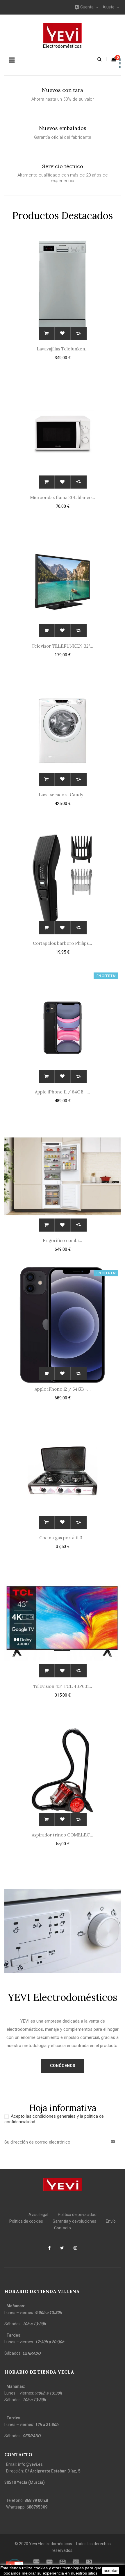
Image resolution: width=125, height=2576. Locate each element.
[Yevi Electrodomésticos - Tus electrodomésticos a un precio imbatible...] (63, 2184)
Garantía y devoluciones (74, 2221)
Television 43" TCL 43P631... (63, 1686)
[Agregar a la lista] (63, 333)
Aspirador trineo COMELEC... (63, 1835)
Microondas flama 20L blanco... (63, 497)
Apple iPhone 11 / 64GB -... (63, 1092)
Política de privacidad (77, 2215)
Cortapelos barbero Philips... (63, 943)
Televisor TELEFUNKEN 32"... (63, 646)
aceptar (111, 2570)
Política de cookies (26, 2221)
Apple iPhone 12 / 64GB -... (63, 1389)
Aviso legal (38, 2215)
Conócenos (63, 2066)
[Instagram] (75, 2249)
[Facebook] (49, 2249)
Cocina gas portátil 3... (63, 1538)
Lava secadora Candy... (63, 795)
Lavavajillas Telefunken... (63, 349)
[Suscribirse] (113, 2142)
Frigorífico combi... (63, 1240)
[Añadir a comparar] (79, 333)
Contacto (63, 2228)
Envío (111, 2221)
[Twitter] (62, 2249)
